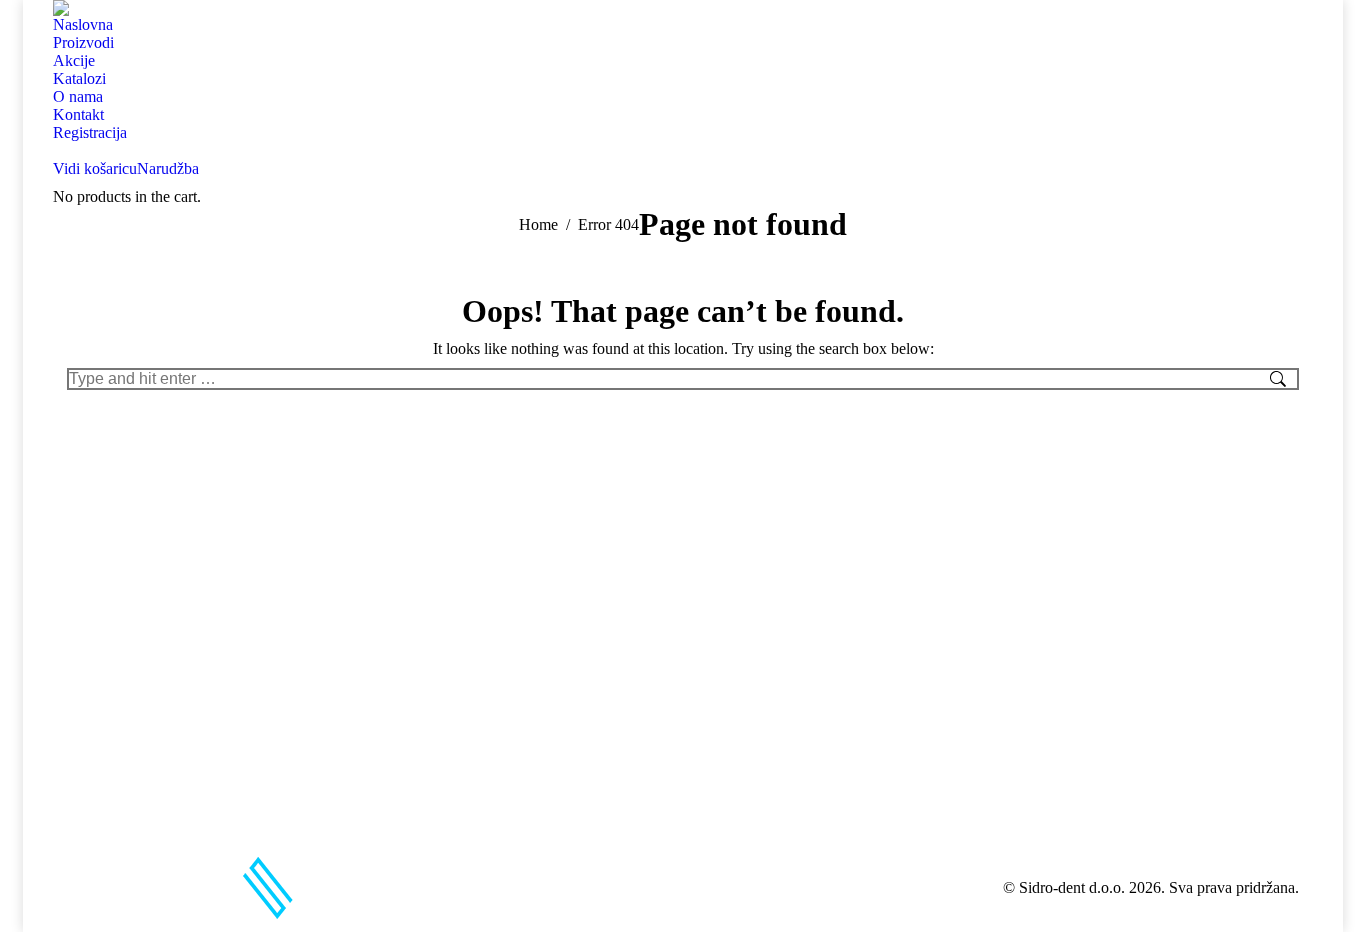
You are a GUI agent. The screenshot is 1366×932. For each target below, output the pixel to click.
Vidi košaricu (95, 168)
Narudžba (168, 168)
